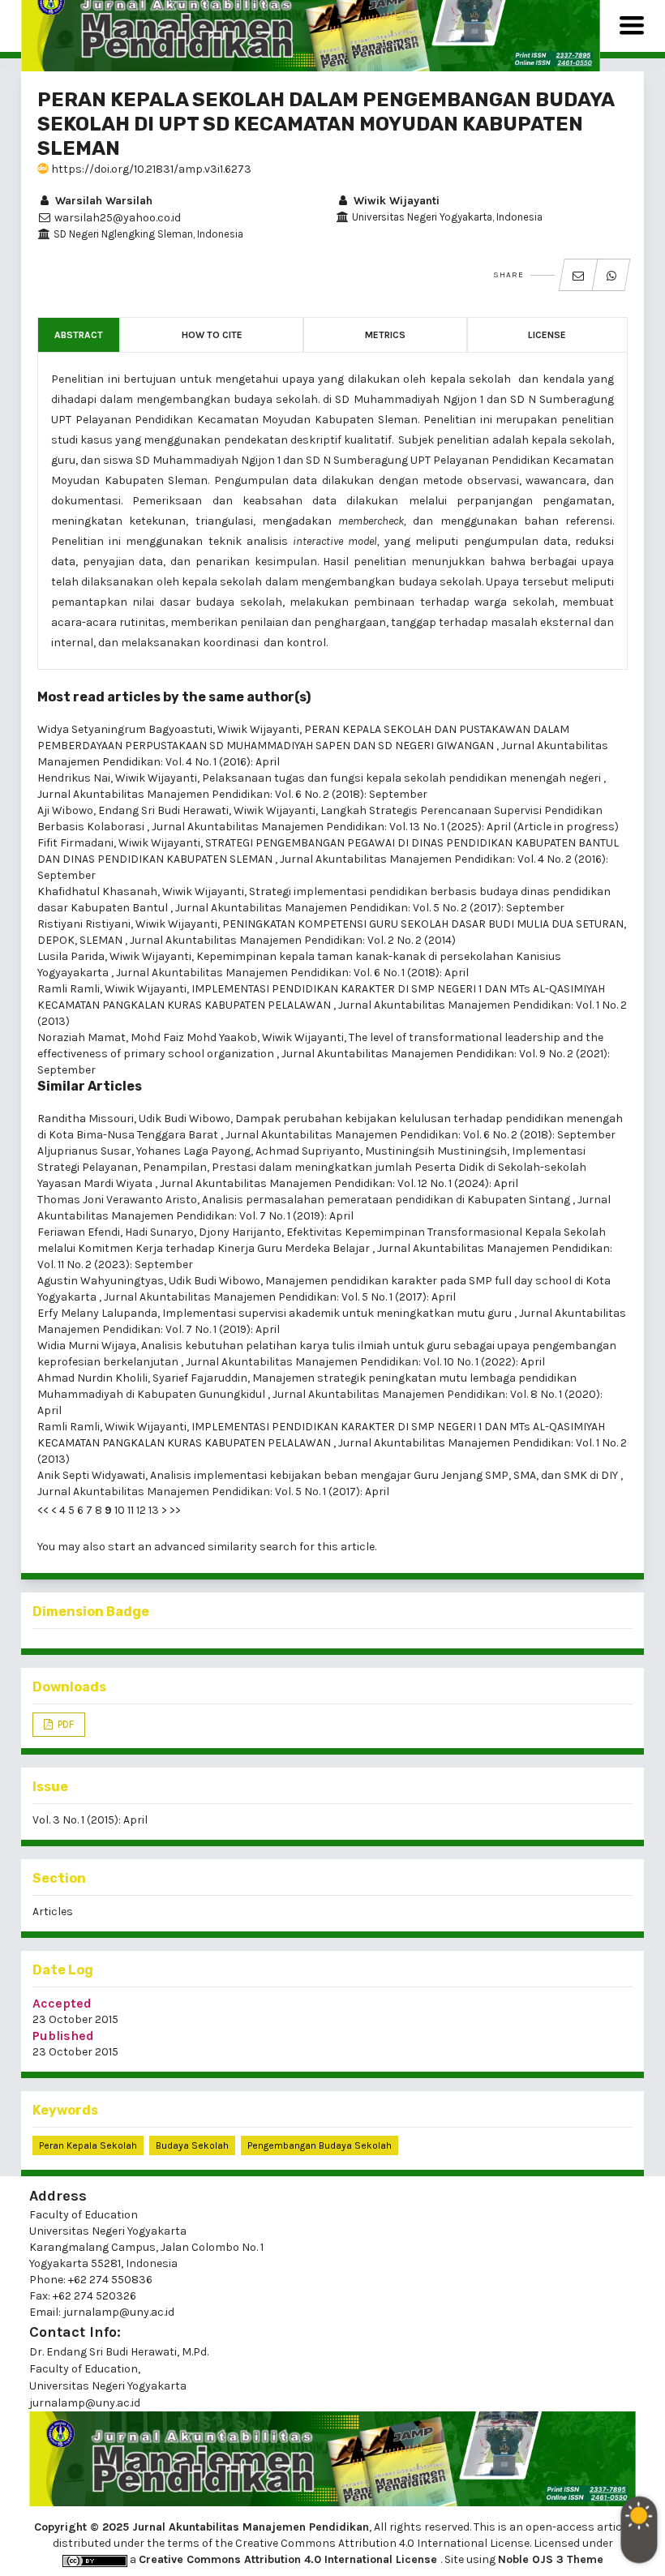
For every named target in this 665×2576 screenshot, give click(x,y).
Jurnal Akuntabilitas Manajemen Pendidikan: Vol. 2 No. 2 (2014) (293, 940)
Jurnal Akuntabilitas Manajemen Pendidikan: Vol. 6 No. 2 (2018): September (232, 794)
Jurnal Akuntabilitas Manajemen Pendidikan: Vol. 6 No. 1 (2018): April (292, 973)
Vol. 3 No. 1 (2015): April (90, 1820)
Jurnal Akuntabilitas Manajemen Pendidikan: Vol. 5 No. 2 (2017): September (370, 908)
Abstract (79, 335)
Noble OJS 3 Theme (551, 2559)
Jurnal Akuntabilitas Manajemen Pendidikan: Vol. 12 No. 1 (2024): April (339, 1183)
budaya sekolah (192, 2145)
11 (131, 1510)
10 (120, 1510)
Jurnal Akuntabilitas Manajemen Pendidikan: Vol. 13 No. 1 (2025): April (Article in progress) (385, 827)
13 (154, 1510)
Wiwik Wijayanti (395, 201)
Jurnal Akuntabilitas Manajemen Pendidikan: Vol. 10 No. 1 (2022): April (365, 1362)
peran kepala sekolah (88, 2145)
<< (43, 1510)
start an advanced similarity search (202, 1547)
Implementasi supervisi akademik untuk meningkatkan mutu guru (338, 1313)
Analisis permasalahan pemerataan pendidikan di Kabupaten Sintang (387, 1200)
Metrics (385, 335)
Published (63, 2036)
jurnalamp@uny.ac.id (85, 2403)
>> (175, 1510)
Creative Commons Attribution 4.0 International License (290, 2559)
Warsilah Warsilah (102, 201)
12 (141, 1510)
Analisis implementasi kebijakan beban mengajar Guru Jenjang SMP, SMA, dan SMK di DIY (385, 1475)
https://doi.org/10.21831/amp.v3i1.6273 (150, 169)
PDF (64, 1724)
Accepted (62, 2003)
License (547, 335)
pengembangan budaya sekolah (320, 2145)
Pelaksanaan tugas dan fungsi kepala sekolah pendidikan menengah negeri (403, 778)
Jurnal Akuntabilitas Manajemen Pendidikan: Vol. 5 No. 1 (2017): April (280, 1297)
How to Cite (212, 335)
